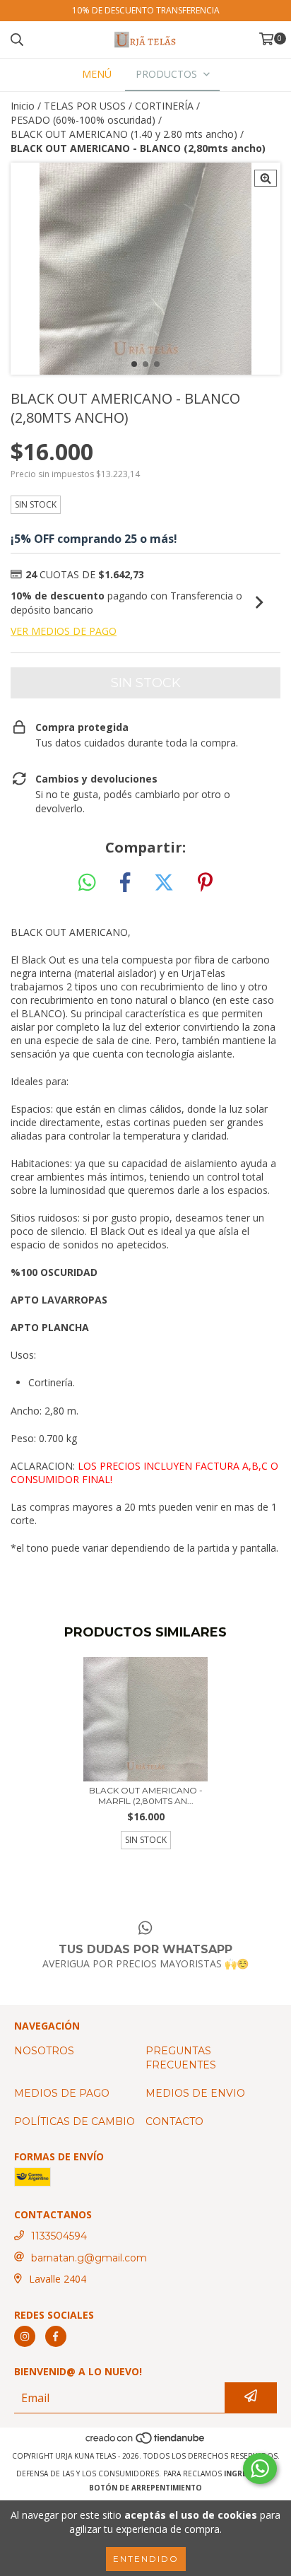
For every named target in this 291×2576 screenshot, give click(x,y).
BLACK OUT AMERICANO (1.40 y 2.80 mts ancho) (124, 134)
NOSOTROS (44, 2051)
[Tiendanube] (146, 2442)
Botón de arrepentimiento (145, 2488)
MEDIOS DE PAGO (62, 2093)
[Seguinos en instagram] (25, 2336)
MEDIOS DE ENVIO (195, 2093)
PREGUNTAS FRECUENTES (181, 2058)
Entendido (146, 2559)
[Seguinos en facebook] (56, 2336)
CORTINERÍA (164, 106)
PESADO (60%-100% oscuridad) (83, 120)
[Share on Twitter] (164, 883)
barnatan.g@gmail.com (89, 2258)
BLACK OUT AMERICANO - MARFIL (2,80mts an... (146, 1796)
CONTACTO (174, 2121)
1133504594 (59, 2236)
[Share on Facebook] (125, 883)
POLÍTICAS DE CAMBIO (75, 2121)
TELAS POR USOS (85, 106)
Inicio (23, 106)
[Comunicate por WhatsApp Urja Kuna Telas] (260, 2469)
